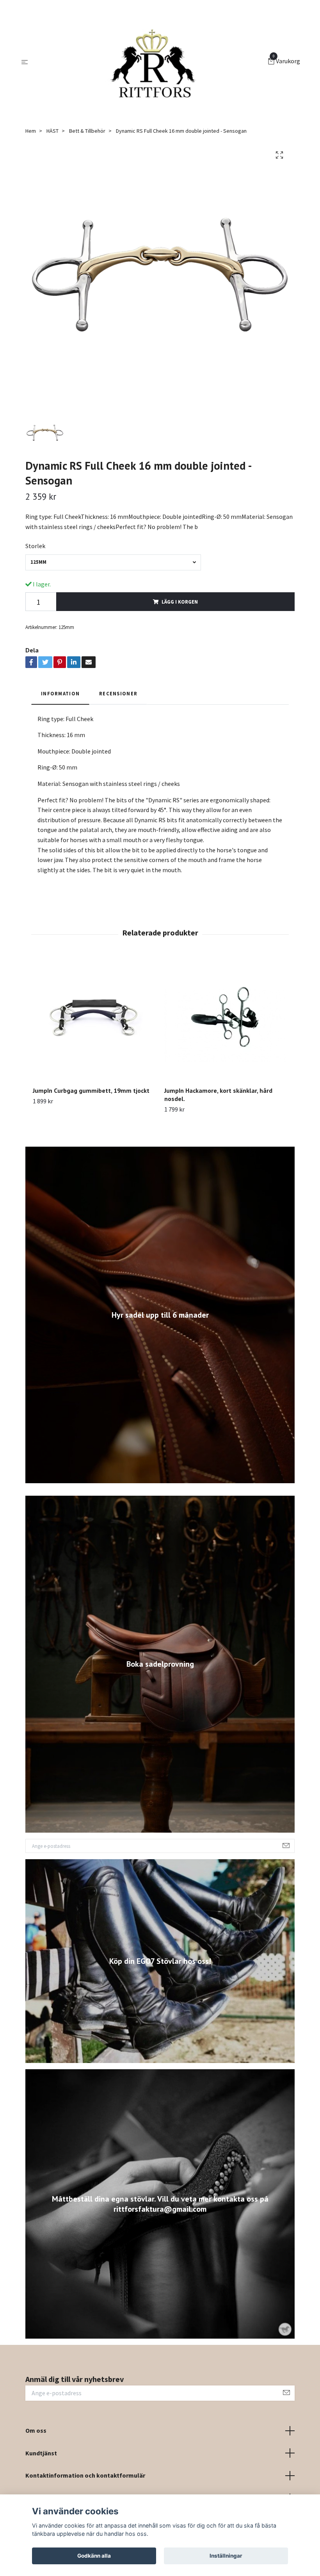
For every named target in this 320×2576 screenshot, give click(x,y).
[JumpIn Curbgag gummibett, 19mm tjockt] (94, 1019)
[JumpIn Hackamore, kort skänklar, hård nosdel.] (226, 1019)
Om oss (36, 2430)
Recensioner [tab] (118, 693)
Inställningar (226, 2556)
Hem (31, 131)
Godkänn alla (94, 2556)
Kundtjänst (41, 2453)
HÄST (52, 131)
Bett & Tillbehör (87, 131)
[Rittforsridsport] (149, 62)
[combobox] (113, 562)
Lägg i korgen (180, 602)
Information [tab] (60, 693)
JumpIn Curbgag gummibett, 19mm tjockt (91, 1090)
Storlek (35, 546)
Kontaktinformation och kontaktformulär (85, 2475)
